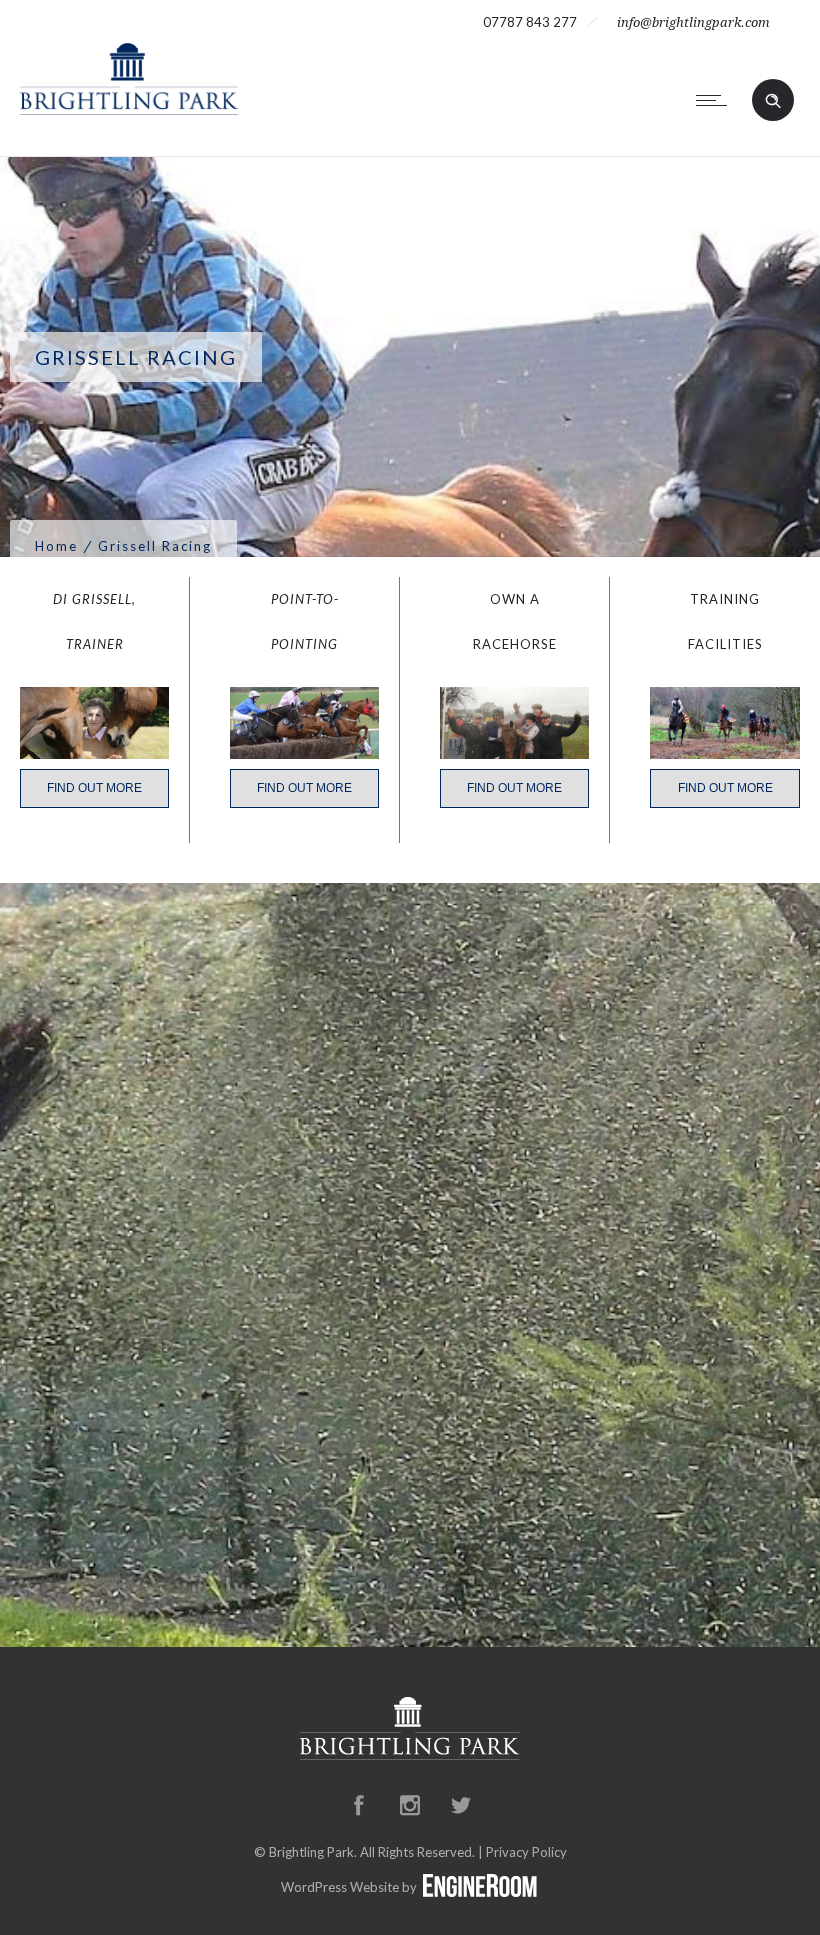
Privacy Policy (526, 1852)
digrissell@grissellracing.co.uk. (410, 1469)
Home (56, 546)
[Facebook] (359, 1805)
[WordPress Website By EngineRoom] (480, 1887)
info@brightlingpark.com (693, 22)
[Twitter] (461, 1805)
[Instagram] (410, 1805)
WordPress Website (340, 1887)
